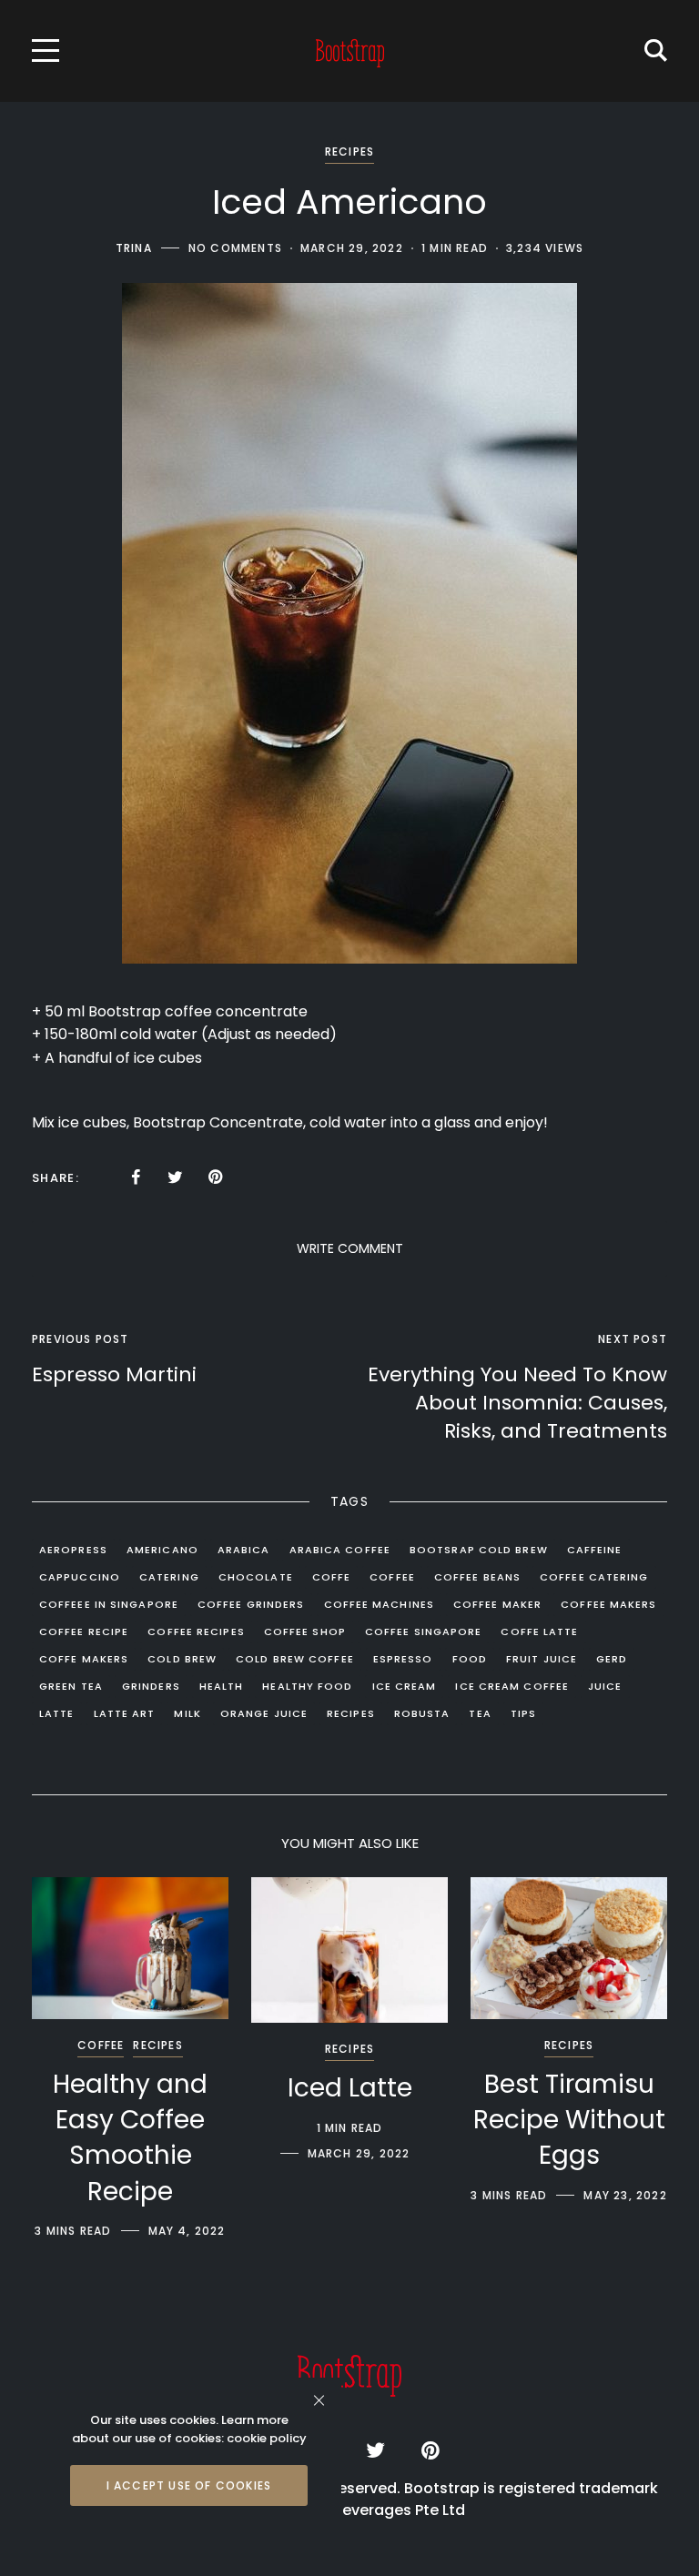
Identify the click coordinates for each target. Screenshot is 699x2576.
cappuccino (80, 1577)
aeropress (73, 1550)
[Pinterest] (216, 1177)
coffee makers (608, 1604)
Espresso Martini (114, 1374)
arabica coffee (340, 1550)
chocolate (256, 1577)
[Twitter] (176, 1177)
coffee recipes (196, 1631)
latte (57, 1713)
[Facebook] (136, 1177)
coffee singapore (424, 1631)
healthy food (307, 1686)
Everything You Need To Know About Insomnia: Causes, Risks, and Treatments (517, 1403)
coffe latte (539, 1631)
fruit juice (542, 1659)
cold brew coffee (295, 1659)
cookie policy (267, 2438)
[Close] (319, 2400)
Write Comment (350, 1248)
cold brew (182, 1659)
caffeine (595, 1550)
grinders (151, 1686)
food (470, 1659)
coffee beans (477, 1577)
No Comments (235, 248)
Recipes (349, 152)
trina (134, 248)
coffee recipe (84, 1631)
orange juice (264, 1713)
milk (187, 1713)
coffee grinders (251, 1604)
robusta (422, 1713)
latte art (125, 1713)
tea (480, 1713)
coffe (332, 1577)
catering (169, 1577)
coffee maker (497, 1604)
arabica (244, 1550)
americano (162, 1550)
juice (605, 1686)
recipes (351, 1713)
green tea (71, 1686)
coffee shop (305, 1631)
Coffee (101, 2045)
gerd (612, 1659)
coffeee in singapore (109, 1604)
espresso (403, 1659)
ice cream (405, 1686)
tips (523, 1713)
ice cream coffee (512, 1686)
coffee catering (594, 1577)
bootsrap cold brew (479, 1550)
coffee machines (380, 1604)
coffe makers (84, 1659)
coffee (392, 1577)
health (222, 1686)
